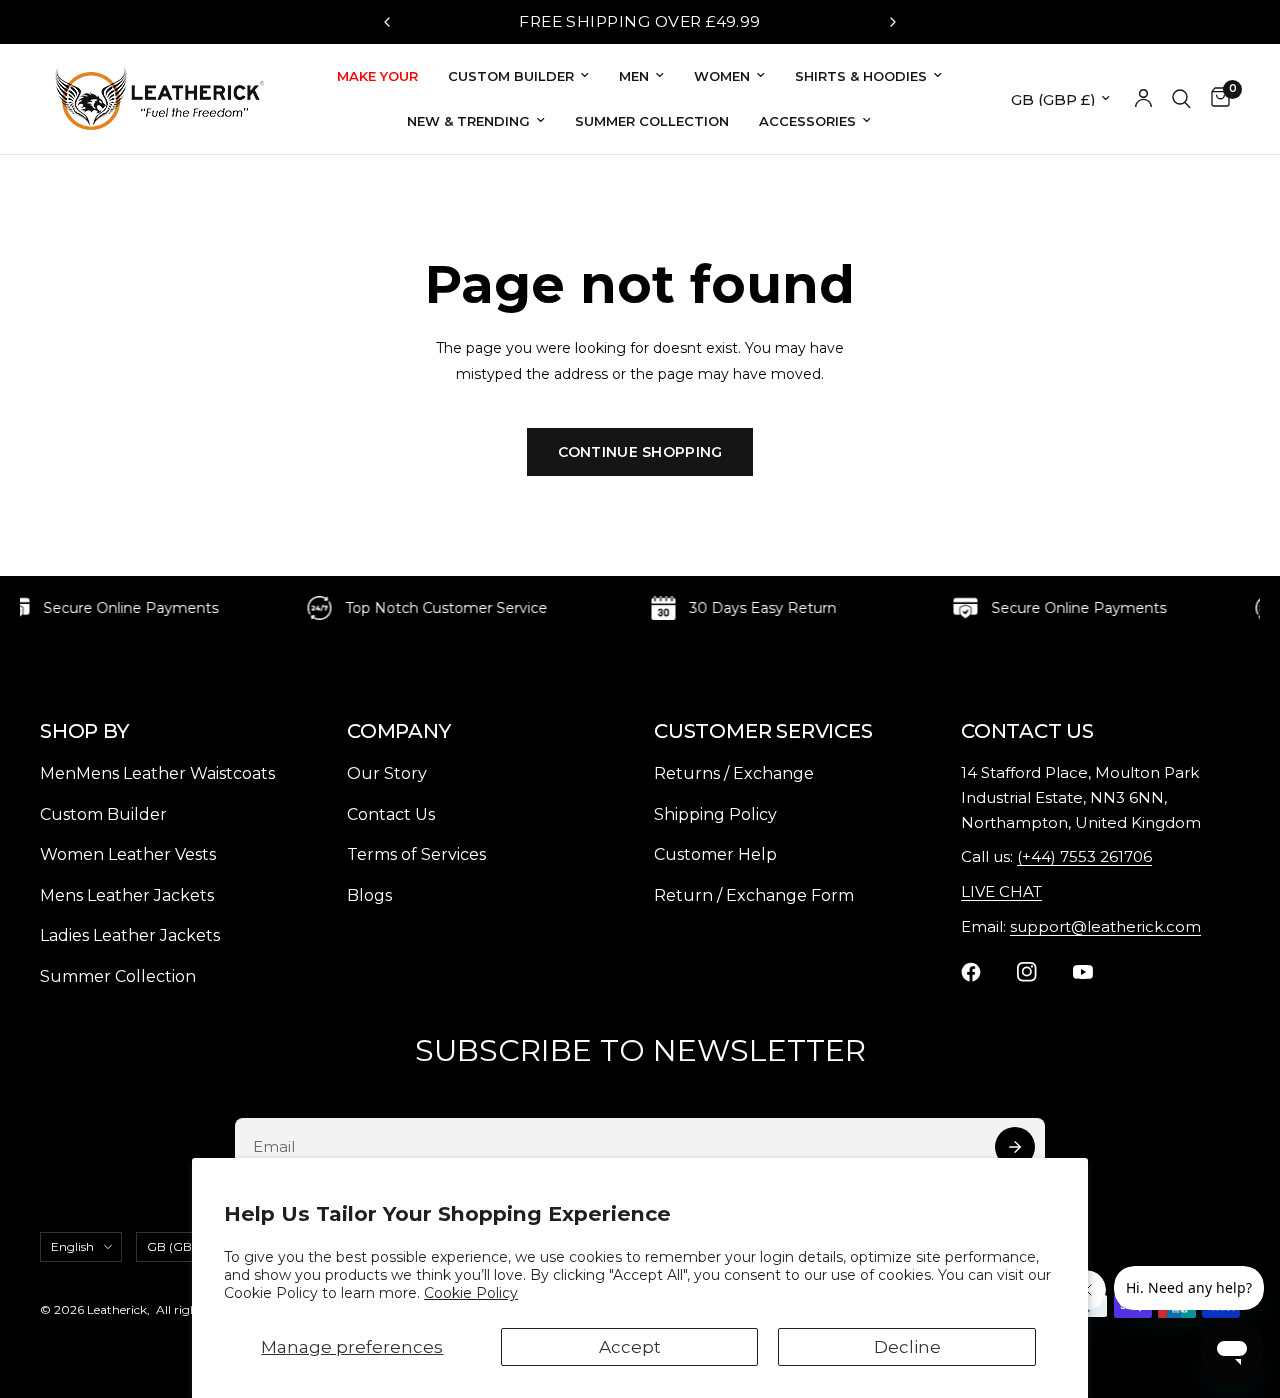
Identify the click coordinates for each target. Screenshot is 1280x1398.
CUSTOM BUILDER (511, 76)
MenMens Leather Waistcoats (157, 773)
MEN (634, 76)
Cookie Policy (471, 1293)
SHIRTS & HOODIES (861, 76)
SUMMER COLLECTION (652, 121)
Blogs (369, 895)
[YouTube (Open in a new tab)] (1095, 972)
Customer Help (715, 854)
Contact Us (391, 814)
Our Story (387, 773)
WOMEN (722, 76)
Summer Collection (118, 976)
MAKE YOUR (377, 74)
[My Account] (1143, 99)
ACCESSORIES (807, 121)
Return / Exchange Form (754, 895)
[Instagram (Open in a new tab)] (1039, 972)
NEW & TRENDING (468, 121)
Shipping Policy (715, 814)
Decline (907, 1347)
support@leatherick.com (1105, 926)
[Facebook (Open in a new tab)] (983, 972)
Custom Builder (103, 814)
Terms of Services (416, 854)
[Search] (1181, 99)
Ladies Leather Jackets (130, 935)
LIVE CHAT (1001, 891)
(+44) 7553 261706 (1084, 856)
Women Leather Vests (128, 854)
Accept (630, 1347)
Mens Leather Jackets (127, 895)
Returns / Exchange (734, 773)
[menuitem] (377, 76)
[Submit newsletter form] (1015, 1148)
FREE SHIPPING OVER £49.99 (640, 21)
